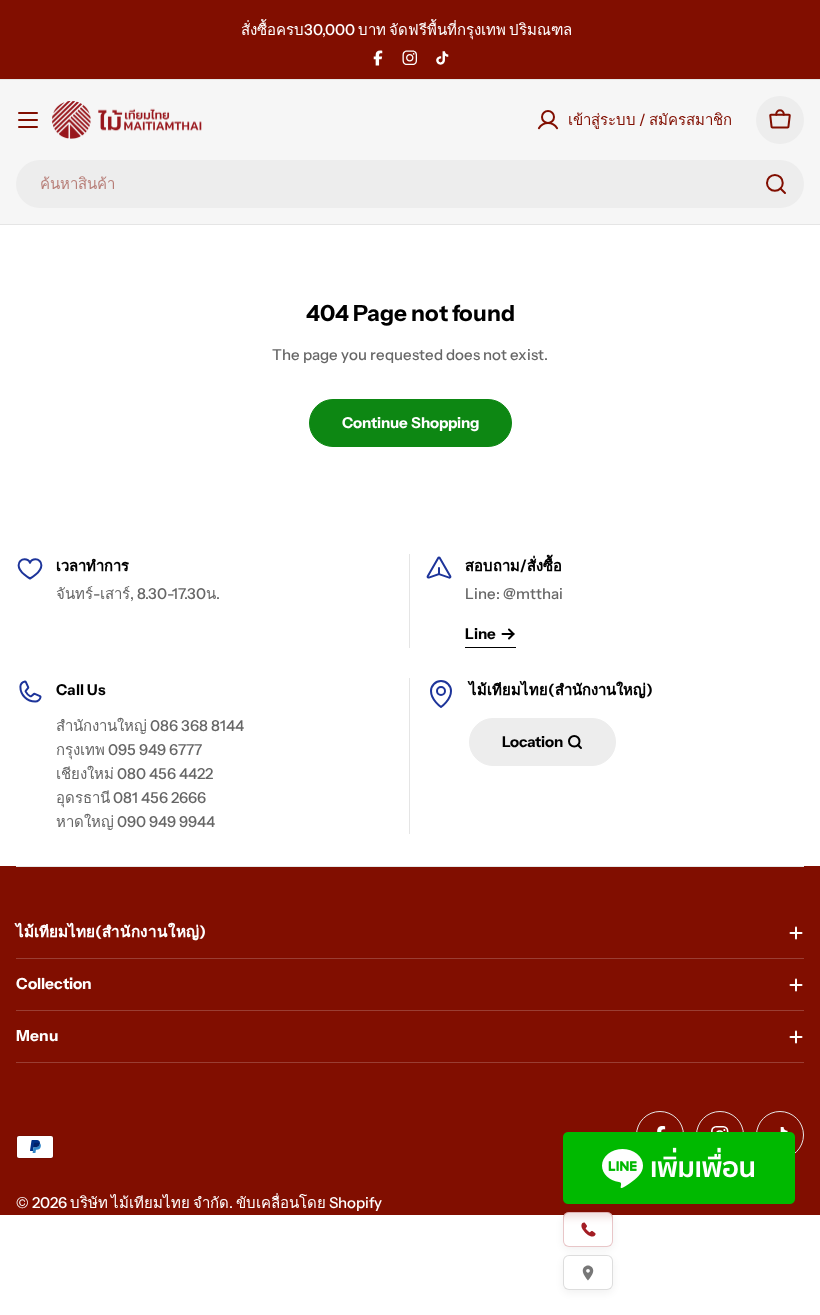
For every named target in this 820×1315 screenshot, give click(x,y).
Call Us (81, 689)
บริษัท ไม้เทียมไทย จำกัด (149, 1202)
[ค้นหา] (776, 184)
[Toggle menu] (28, 120)
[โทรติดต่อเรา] (588, 1229)
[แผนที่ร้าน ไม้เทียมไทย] (588, 1272)
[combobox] (410, 184)
